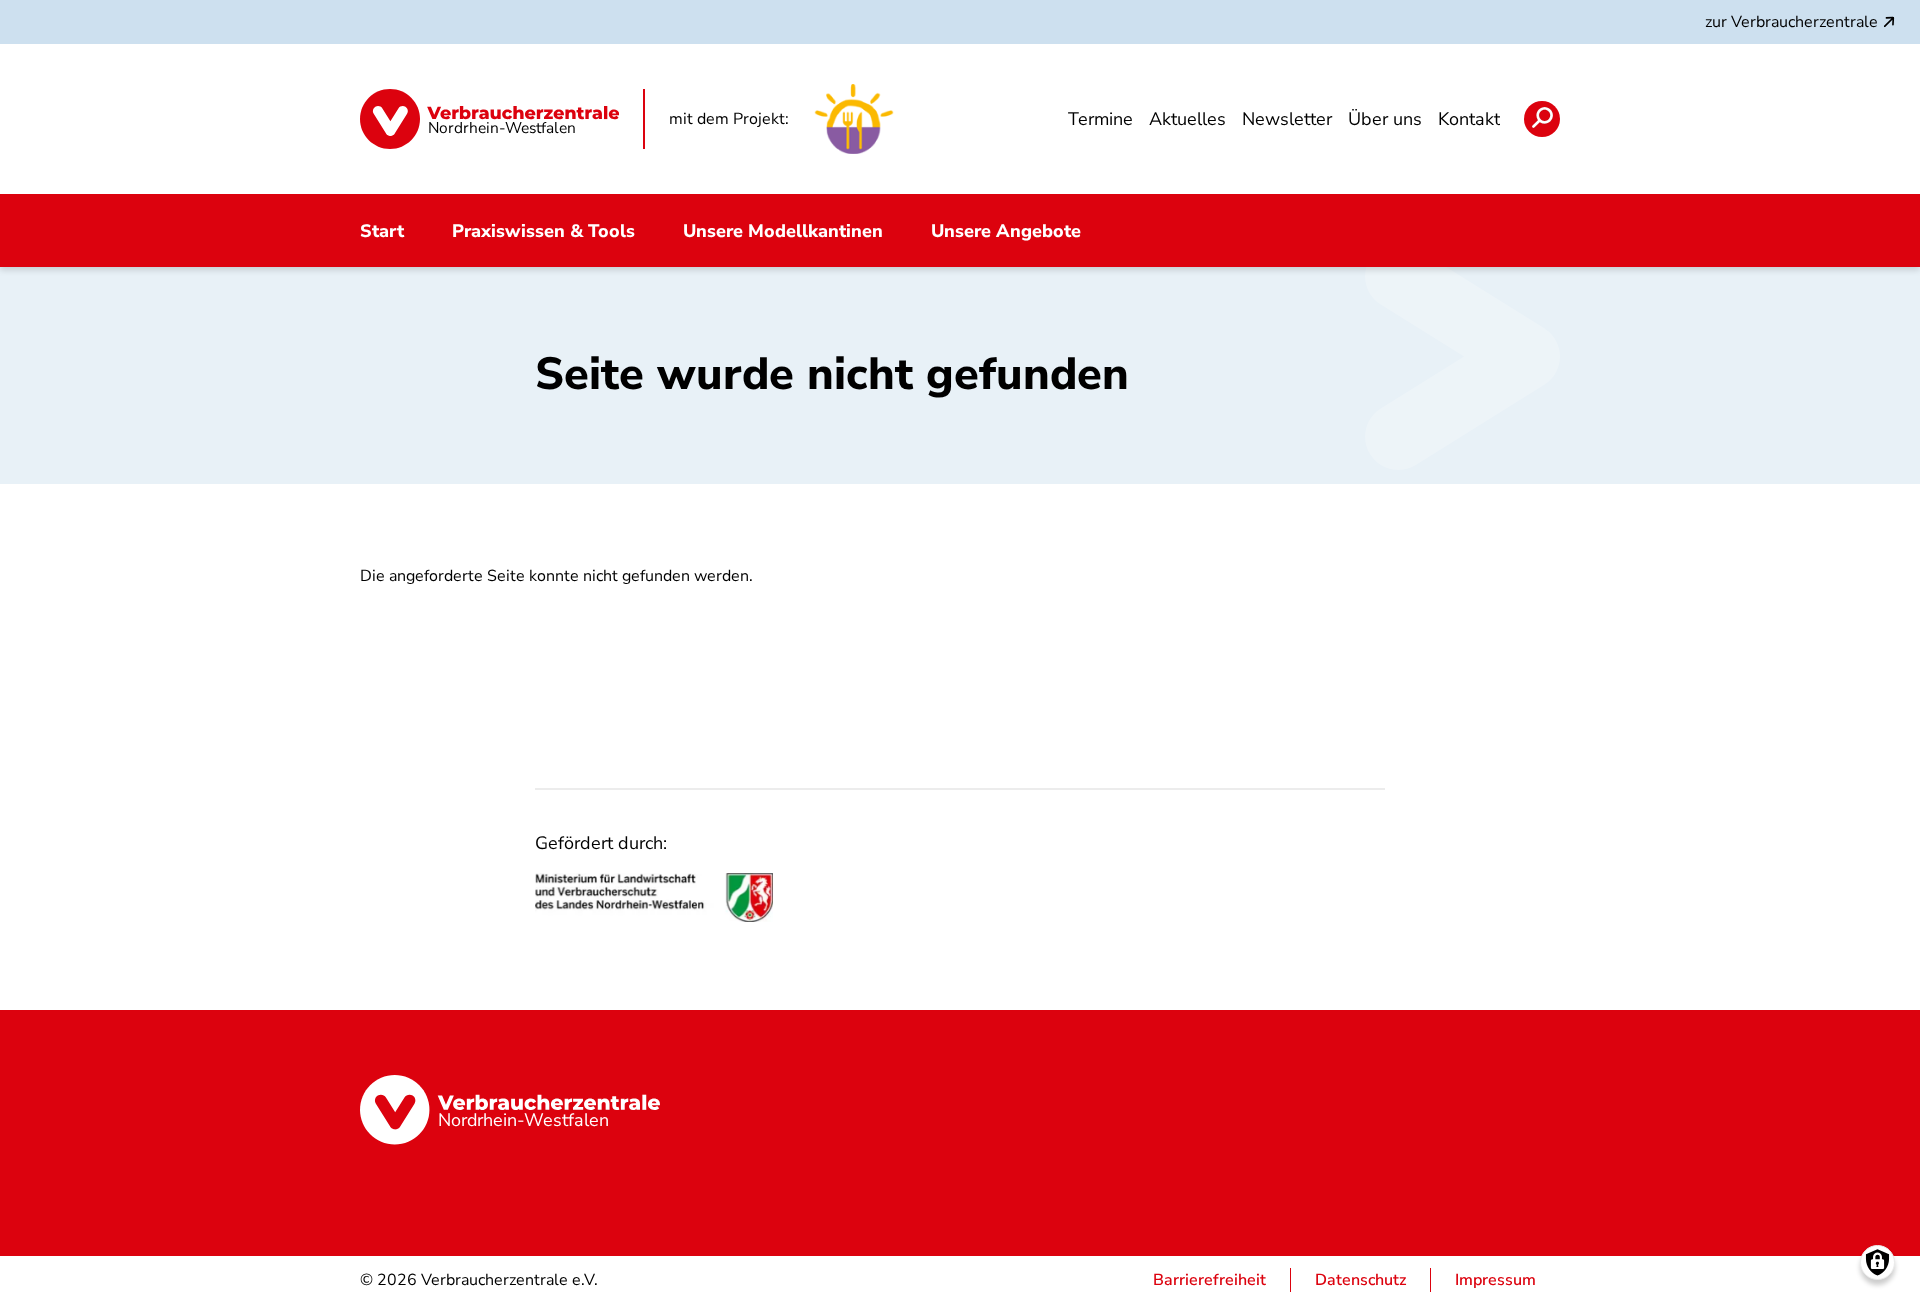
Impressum (1495, 1280)
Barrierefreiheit (1209, 1280)
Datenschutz (1360, 1280)
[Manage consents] (1877, 1262)
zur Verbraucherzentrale (1791, 22)
